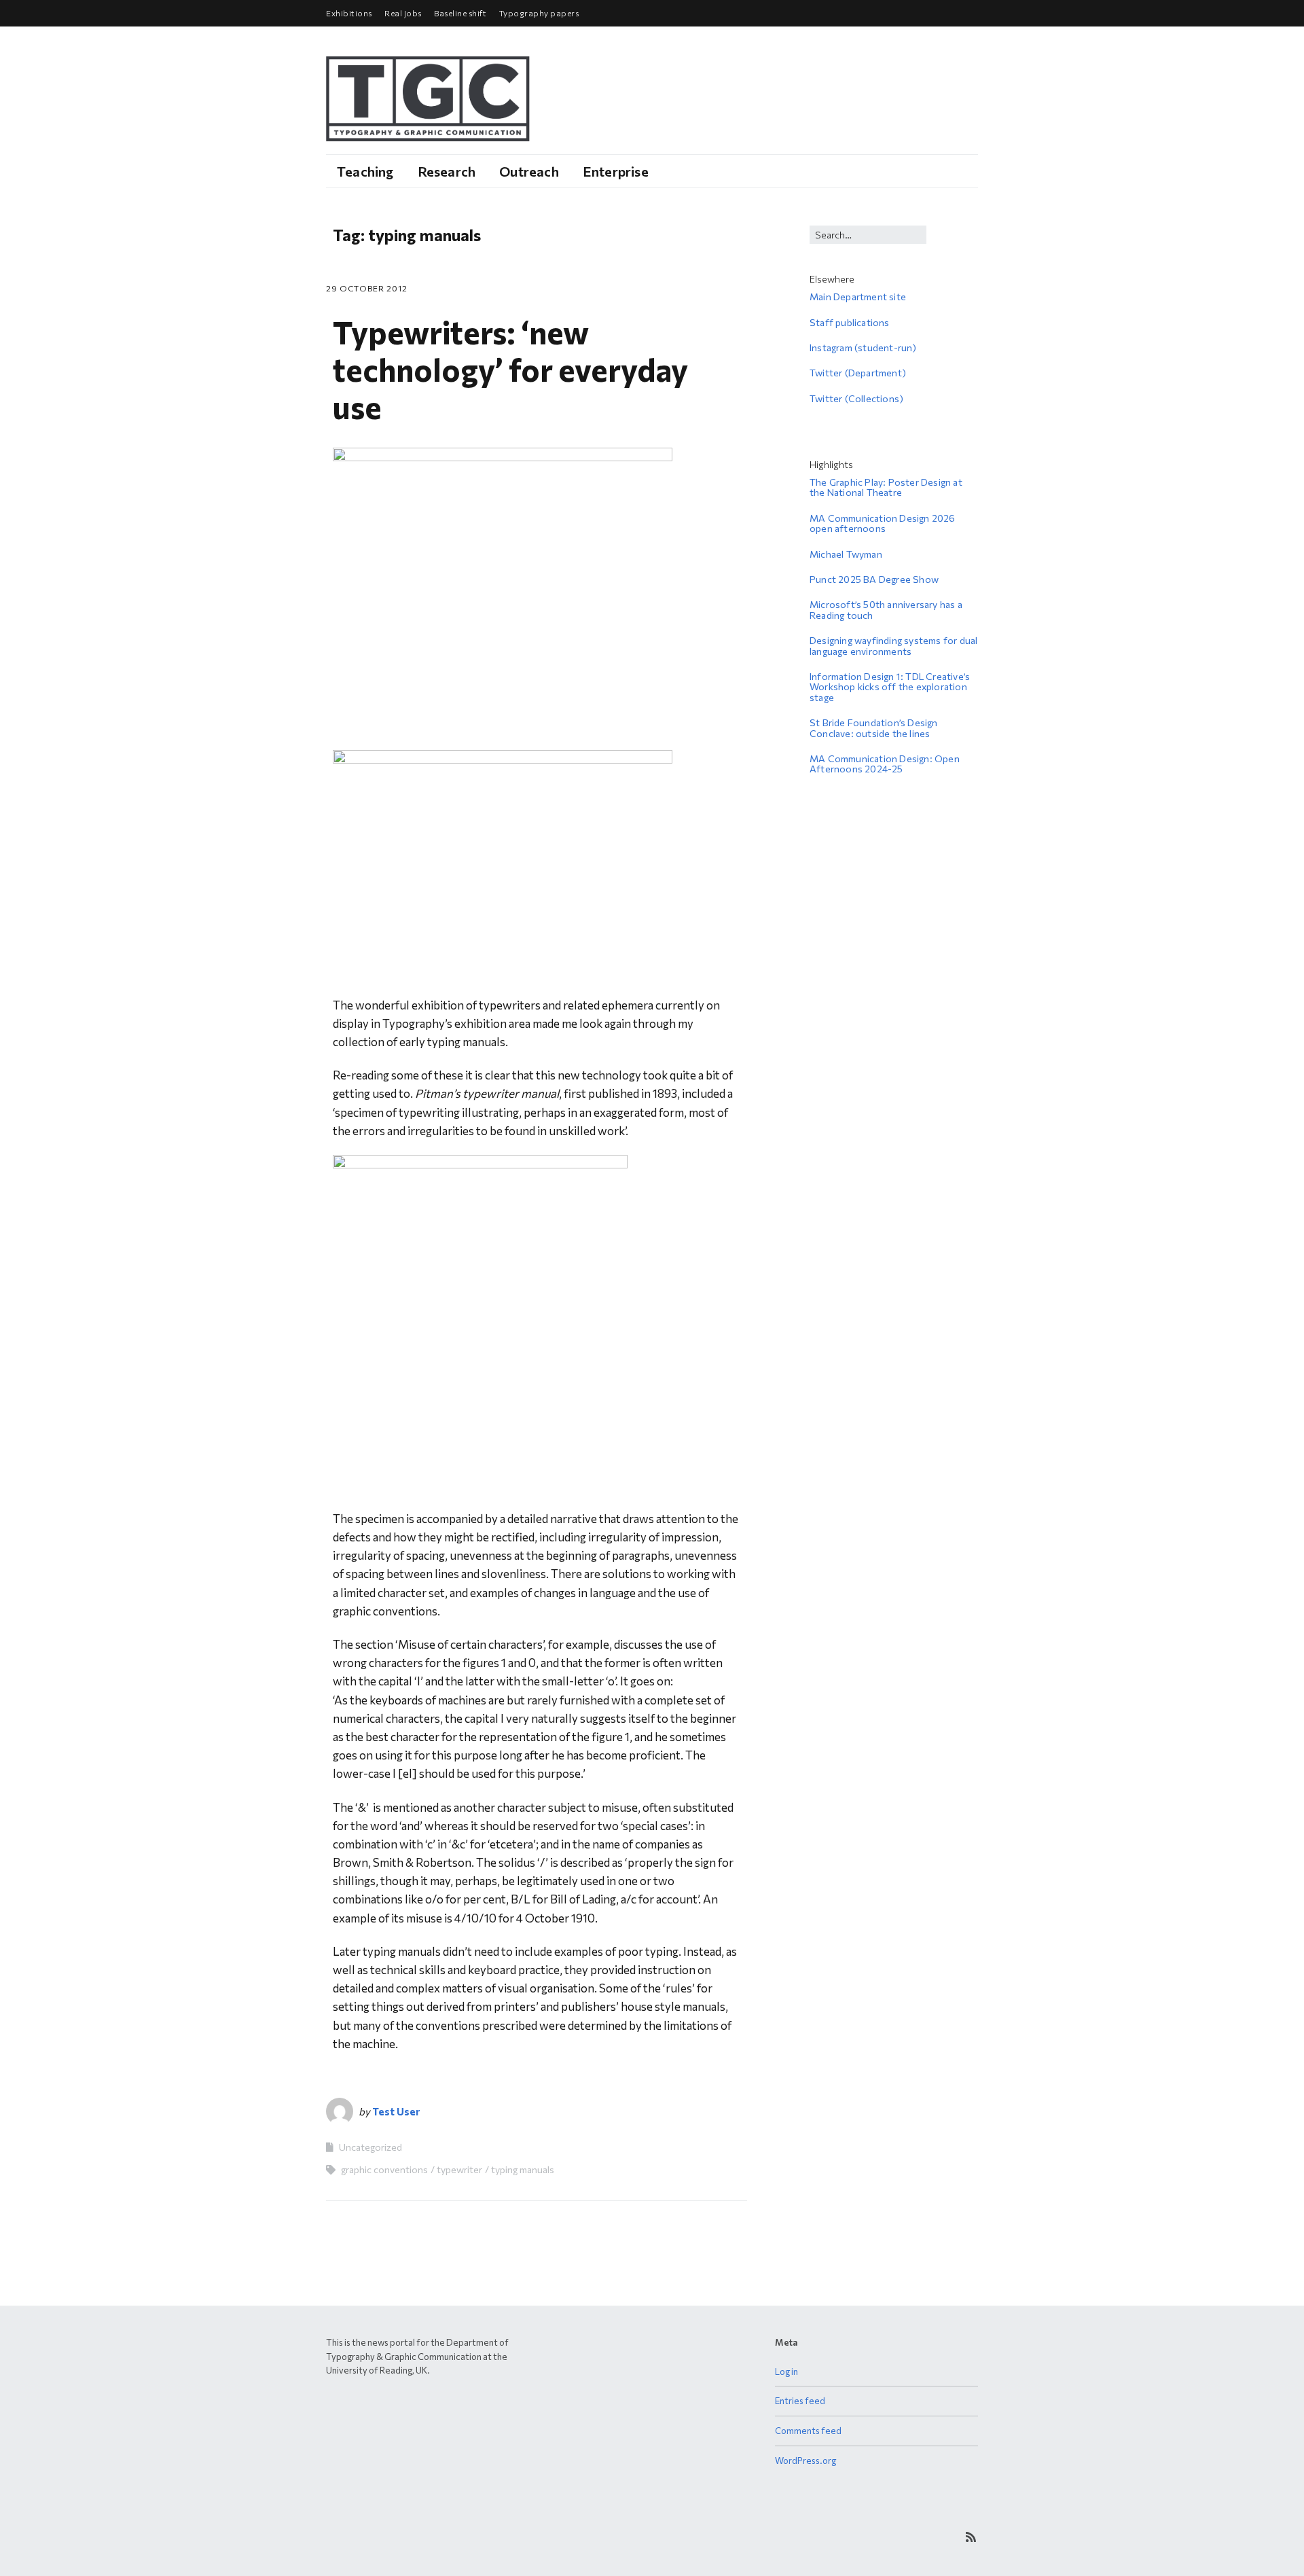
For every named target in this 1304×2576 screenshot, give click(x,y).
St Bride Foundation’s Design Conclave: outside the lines (874, 728)
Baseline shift (460, 13)
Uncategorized (370, 2147)
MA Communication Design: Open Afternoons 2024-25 (885, 764)
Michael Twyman (846, 554)
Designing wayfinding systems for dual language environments (893, 645)
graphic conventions (384, 2169)
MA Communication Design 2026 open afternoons (883, 523)
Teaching (365, 171)
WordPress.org (805, 2461)
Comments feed (808, 2431)
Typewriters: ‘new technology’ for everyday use (510, 369)
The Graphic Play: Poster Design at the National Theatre (886, 487)
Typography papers (539, 13)
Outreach (529, 171)
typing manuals (523, 2169)
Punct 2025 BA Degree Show (874, 579)
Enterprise (616, 171)
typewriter (459, 2169)
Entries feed (800, 2401)
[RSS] (971, 2537)
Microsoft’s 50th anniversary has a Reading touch (886, 609)
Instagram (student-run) (863, 347)
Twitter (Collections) (856, 398)
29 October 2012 (367, 288)
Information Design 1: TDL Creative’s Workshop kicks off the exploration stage (890, 687)
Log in (786, 2372)
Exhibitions (349, 13)
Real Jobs (403, 13)
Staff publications (850, 322)
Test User (396, 2111)
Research (447, 171)
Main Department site (858, 297)
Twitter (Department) (858, 373)
